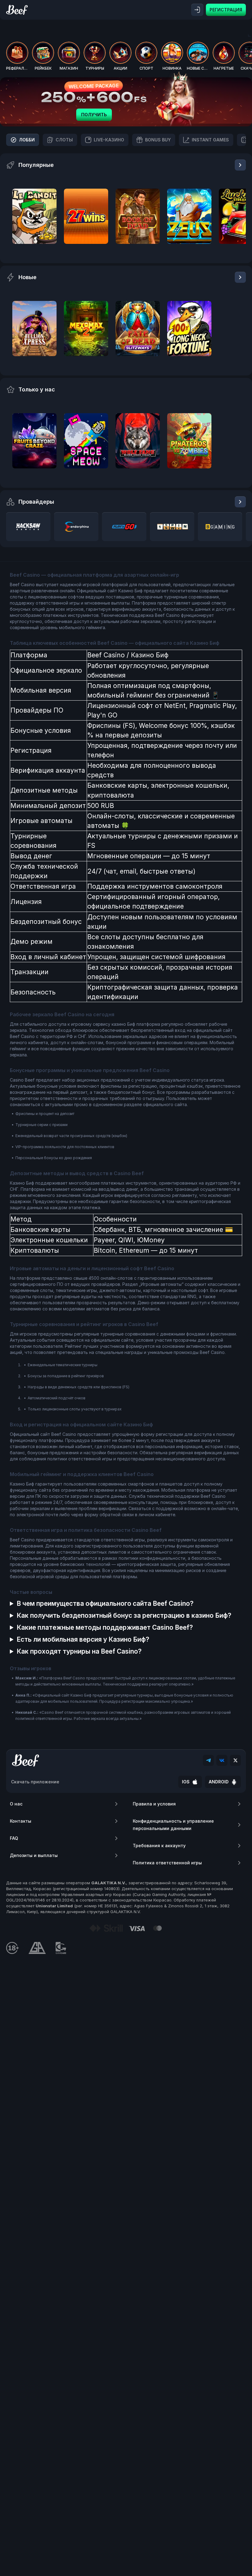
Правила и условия (154, 1804)
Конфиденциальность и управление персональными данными (173, 1825)
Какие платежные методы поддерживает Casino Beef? (105, 1627)
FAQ (14, 1838)
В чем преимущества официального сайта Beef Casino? (105, 1603)
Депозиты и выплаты (34, 1855)
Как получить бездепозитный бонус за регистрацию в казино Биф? (124, 1615)
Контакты (21, 1821)
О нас (16, 1804)
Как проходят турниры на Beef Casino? (79, 1651)
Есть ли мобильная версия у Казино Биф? (83, 1639)
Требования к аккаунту (159, 1845)
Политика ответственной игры (167, 1863)
